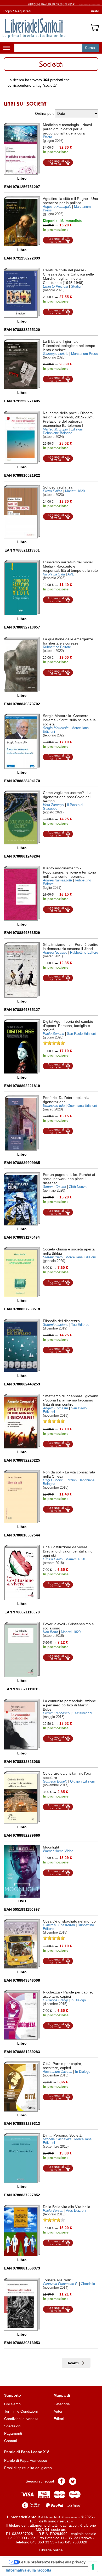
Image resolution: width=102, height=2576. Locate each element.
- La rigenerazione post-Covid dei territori (67, 797)
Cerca (90, 48)
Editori (59, 2419)
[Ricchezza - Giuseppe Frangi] (22, 2015)
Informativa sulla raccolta (29, 2570)
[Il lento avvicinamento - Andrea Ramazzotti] (22, 893)
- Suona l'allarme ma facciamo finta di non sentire (70, 1400)
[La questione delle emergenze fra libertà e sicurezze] (22, 664)
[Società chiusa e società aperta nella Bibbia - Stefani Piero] (22, 1272)
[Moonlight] (22, 1871)
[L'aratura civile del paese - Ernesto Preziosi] (22, 293)
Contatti (11, 2441)
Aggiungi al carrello (58, 162)
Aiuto (95, 11)
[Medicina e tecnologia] (22, 149)
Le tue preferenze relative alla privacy (52, 2562)
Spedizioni (13, 2426)
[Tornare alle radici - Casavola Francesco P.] (22, 2304)
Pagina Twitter (73, 2481)
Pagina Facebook (61, 2481)
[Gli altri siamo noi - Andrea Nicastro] (22, 970)
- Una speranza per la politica (70, 201)
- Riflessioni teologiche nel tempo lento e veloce (69, 346)
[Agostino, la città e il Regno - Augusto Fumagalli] (22, 221)
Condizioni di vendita (21, 2419)
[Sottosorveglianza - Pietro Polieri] (22, 512)
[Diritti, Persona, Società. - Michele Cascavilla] (22, 2158)
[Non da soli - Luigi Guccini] (22, 1497)
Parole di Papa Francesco (26, 2460)
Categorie (62, 2404)
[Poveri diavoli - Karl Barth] (22, 1650)
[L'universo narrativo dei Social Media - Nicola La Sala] (22, 588)
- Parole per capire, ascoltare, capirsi (68, 1994)
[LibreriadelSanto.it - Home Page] (34, 28)
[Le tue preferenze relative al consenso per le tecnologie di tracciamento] (93, 2567)
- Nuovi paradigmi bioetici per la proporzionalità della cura (67, 129)
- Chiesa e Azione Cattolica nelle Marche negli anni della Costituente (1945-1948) (68, 276)
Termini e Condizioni (21, 2411)
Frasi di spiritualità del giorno (28, 2468)
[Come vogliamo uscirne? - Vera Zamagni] (22, 817)
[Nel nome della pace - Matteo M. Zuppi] (22, 437)
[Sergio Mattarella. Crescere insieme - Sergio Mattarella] (22, 741)
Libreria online (51, 2550)
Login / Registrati (17, 11)
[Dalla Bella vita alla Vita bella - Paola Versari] (22, 2230)
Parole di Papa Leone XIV (27, 2452)
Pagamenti (13, 2433)
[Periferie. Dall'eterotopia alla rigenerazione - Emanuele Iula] (22, 1123)
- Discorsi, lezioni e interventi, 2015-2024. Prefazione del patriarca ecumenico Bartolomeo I (69, 419)
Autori (58, 2411)
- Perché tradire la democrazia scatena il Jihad (71, 947)
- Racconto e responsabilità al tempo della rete (70, 566)
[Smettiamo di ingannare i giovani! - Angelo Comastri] (22, 1421)
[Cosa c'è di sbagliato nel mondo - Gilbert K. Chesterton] (22, 1944)
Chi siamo (12, 2404)
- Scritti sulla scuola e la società (69, 720)
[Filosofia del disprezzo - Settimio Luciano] (22, 1345)
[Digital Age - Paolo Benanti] (22, 1047)
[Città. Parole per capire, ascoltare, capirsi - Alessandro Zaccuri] (22, 2087)
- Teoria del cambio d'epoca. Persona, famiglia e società (68, 1026)
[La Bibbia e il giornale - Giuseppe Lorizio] (22, 364)
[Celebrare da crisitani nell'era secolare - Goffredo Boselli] (22, 1797)
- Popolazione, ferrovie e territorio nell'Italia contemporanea (69, 872)
